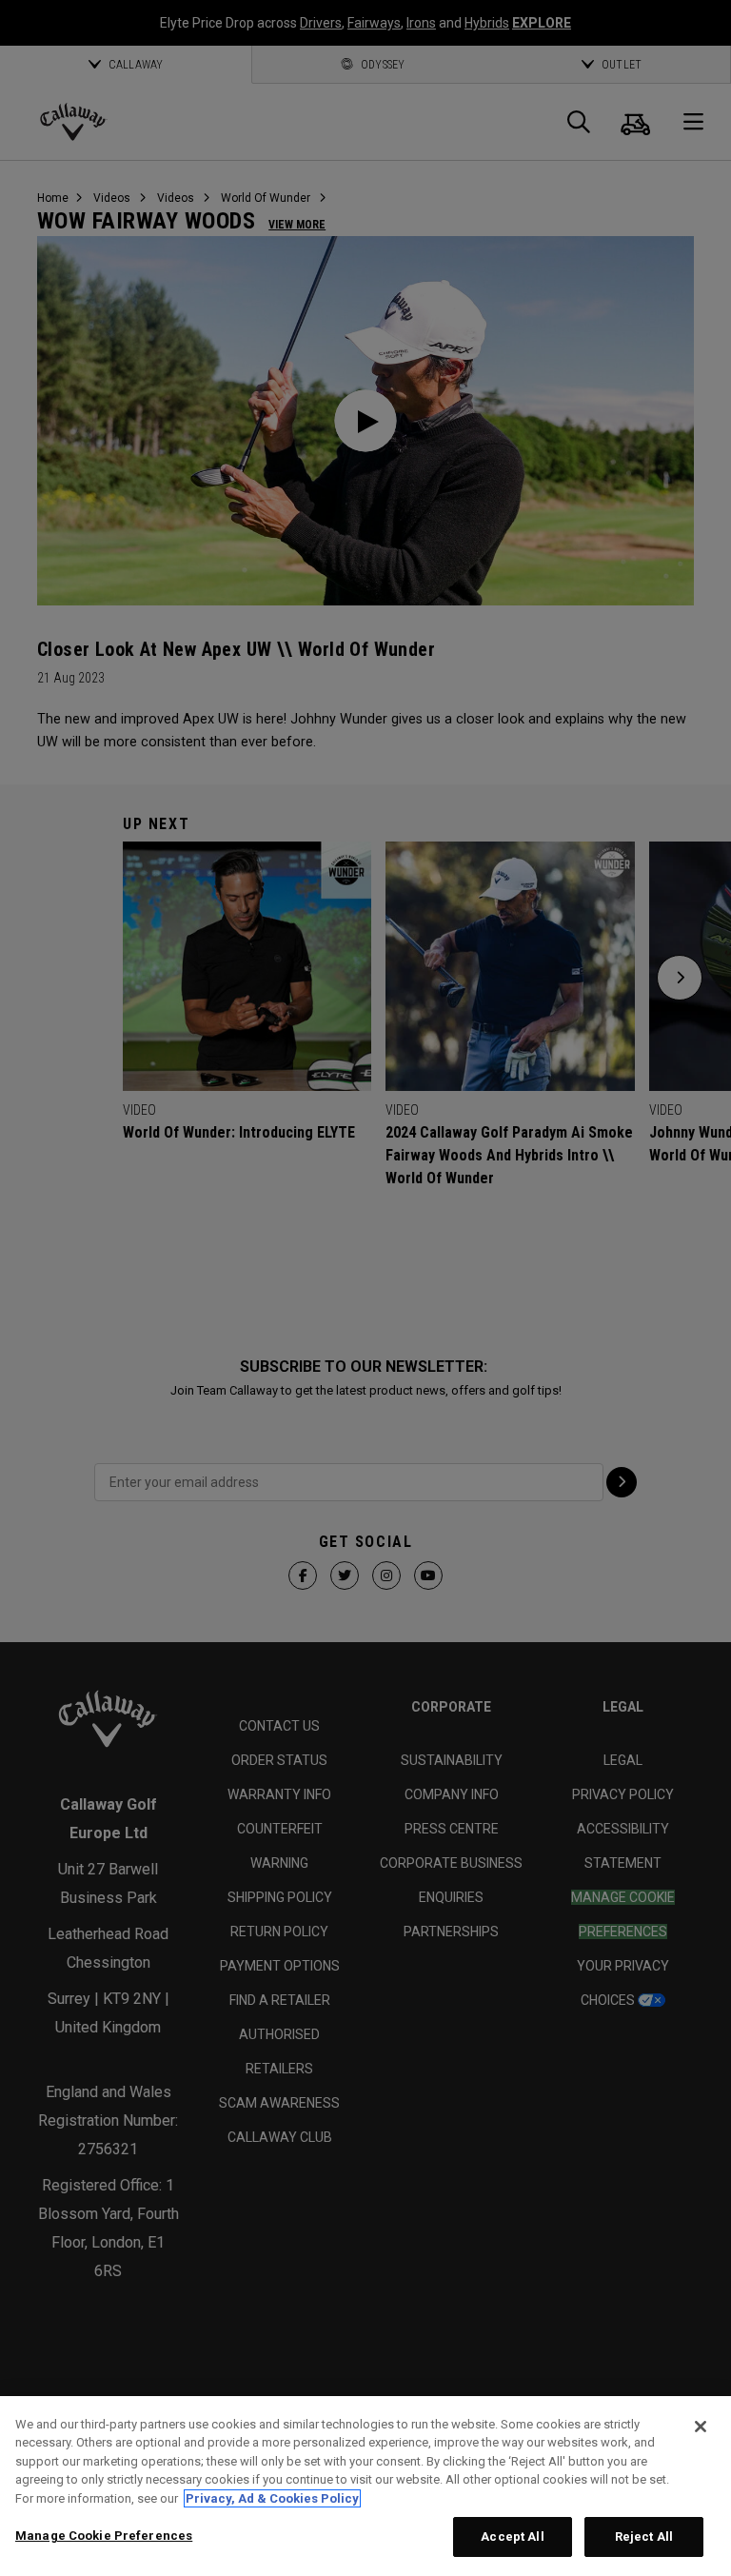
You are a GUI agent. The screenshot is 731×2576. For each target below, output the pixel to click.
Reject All (644, 2536)
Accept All (512, 2536)
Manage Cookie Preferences (104, 2536)
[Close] (701, 2427)
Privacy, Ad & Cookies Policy (272, 2498)
